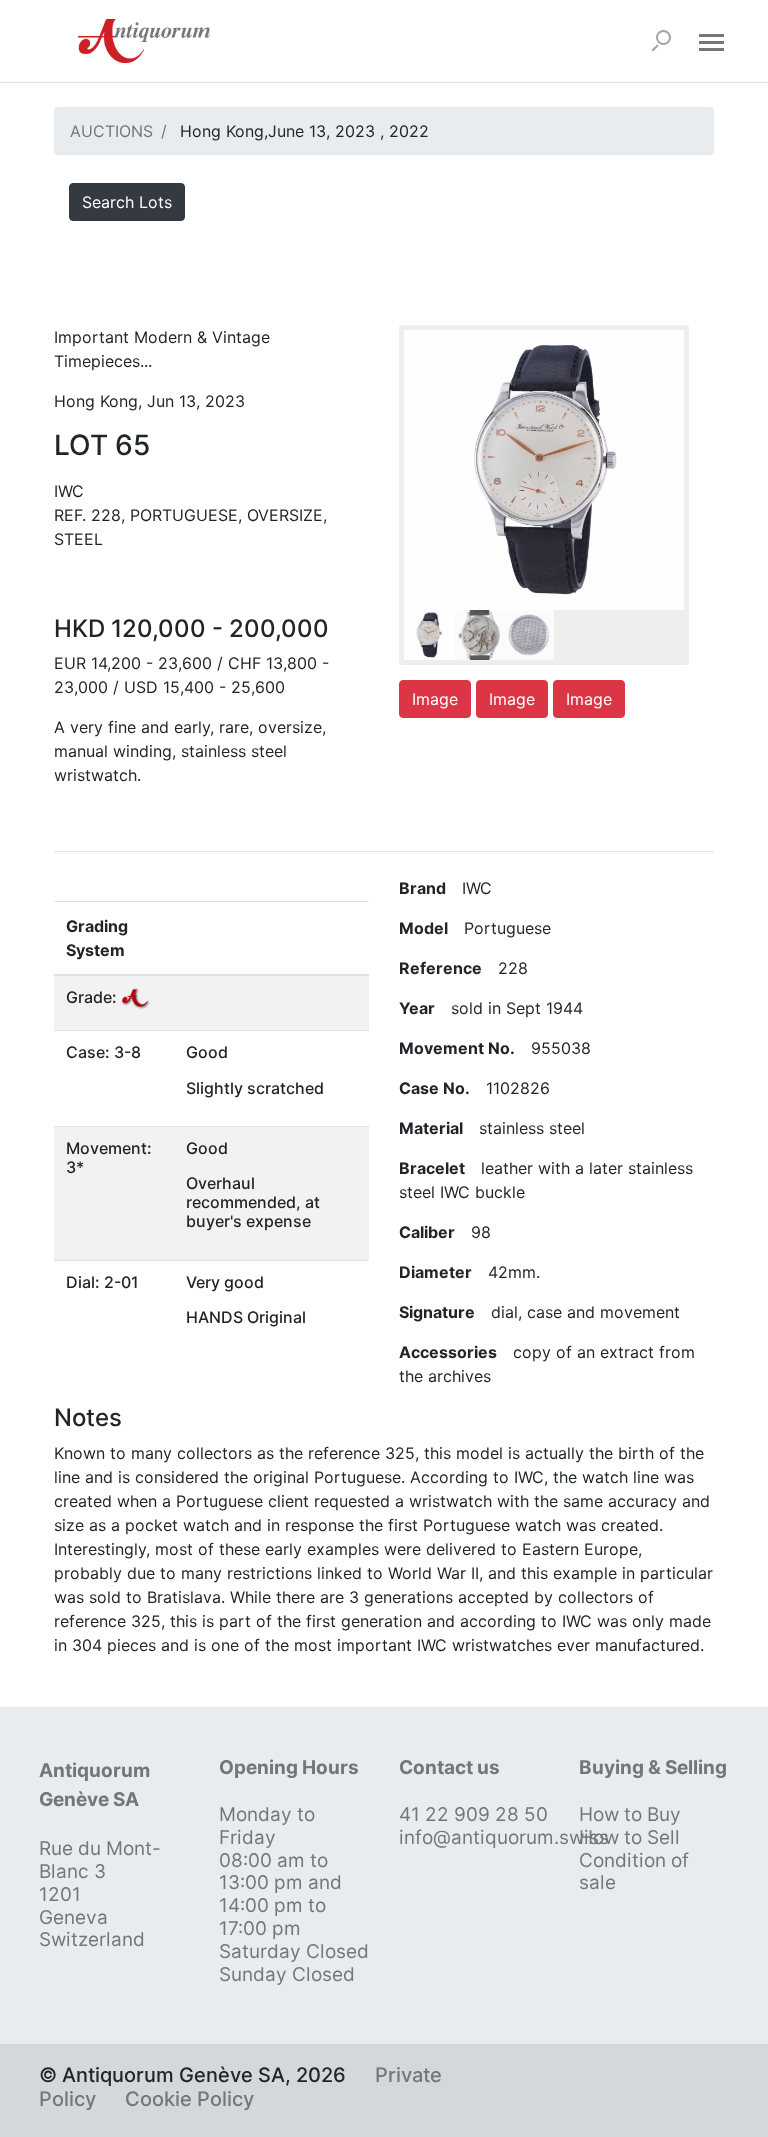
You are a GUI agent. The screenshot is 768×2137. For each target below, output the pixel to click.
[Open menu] (711, 41)
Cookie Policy (189, 2099)
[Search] (661, 41)
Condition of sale (634, 1872)
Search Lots (127, 202)
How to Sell (629, 1837)
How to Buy (630, 1814)
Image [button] (435, 699)
